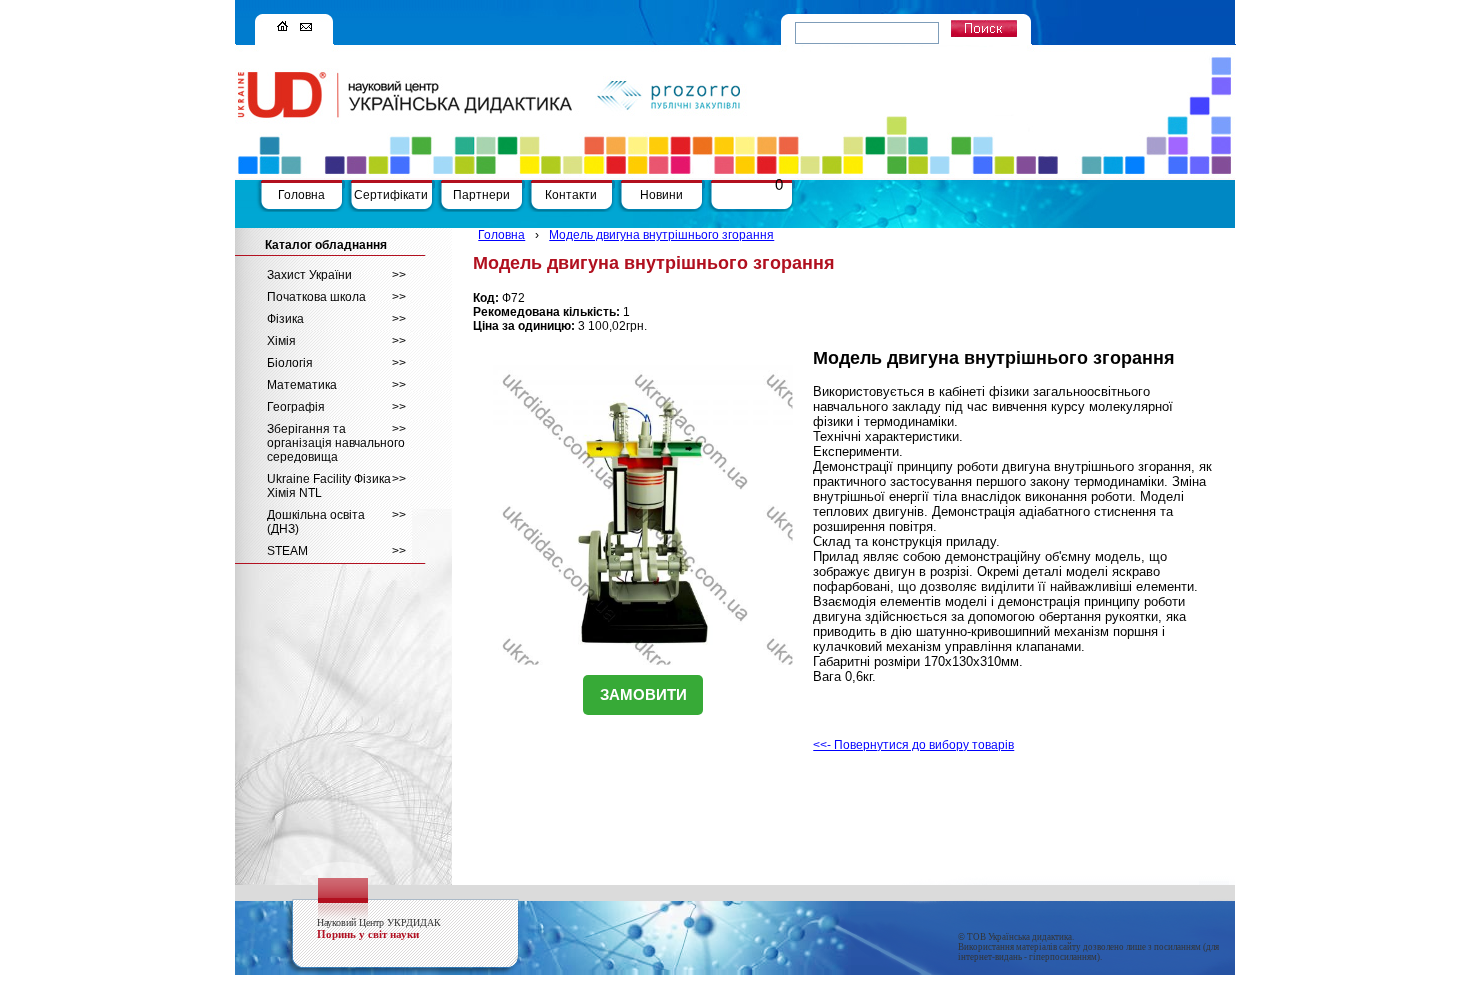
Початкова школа (336, 297)
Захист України (336, 275)
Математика (336, 385)
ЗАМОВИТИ (643, 694)
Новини (661, 195)
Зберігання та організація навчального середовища (336, 443)
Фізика (336, 319)
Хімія (336, 341)
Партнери (481, 195)
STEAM (336, 551)
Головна (301, 195)
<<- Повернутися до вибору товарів (913, 745)
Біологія (336, 363)
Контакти (571, 195)
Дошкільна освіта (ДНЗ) (336, 522)
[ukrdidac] (282, 27)
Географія (336, 407)
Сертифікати (391, 195)
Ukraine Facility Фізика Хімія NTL (336, 486)
